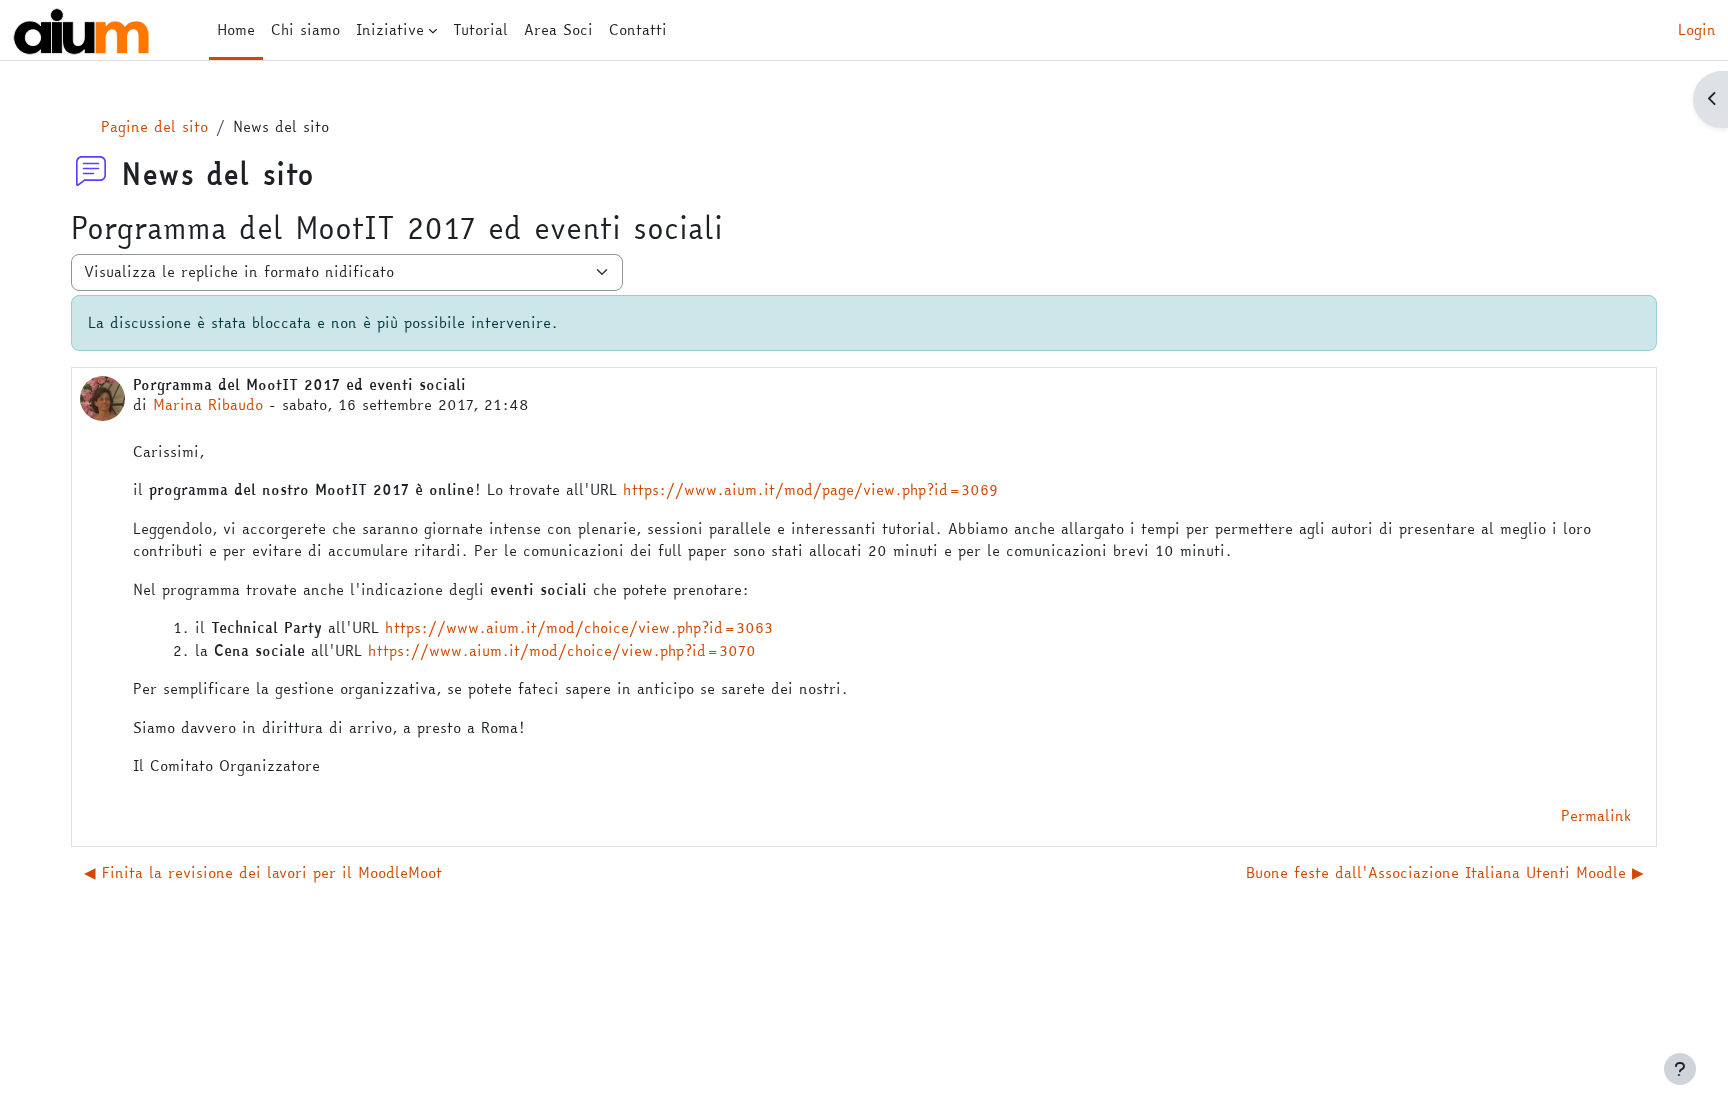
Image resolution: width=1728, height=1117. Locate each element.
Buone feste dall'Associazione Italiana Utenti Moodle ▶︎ (1445, 872)
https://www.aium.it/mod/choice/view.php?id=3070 (562, 650)
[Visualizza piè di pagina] (1680, 1069)
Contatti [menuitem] (638, 29)
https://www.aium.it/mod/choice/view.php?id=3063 (579, 627)
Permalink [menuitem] (1596, 815)
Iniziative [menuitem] (390, 29)
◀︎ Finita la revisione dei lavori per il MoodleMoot (263, 872)
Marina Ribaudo (208, 404)
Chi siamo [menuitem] (305, 29)
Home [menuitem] (236, 29)
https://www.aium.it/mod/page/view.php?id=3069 (810, 489)
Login (1697, 30)
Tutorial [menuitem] (480, 29)
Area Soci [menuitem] (558, 29)
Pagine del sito (154, 126)
